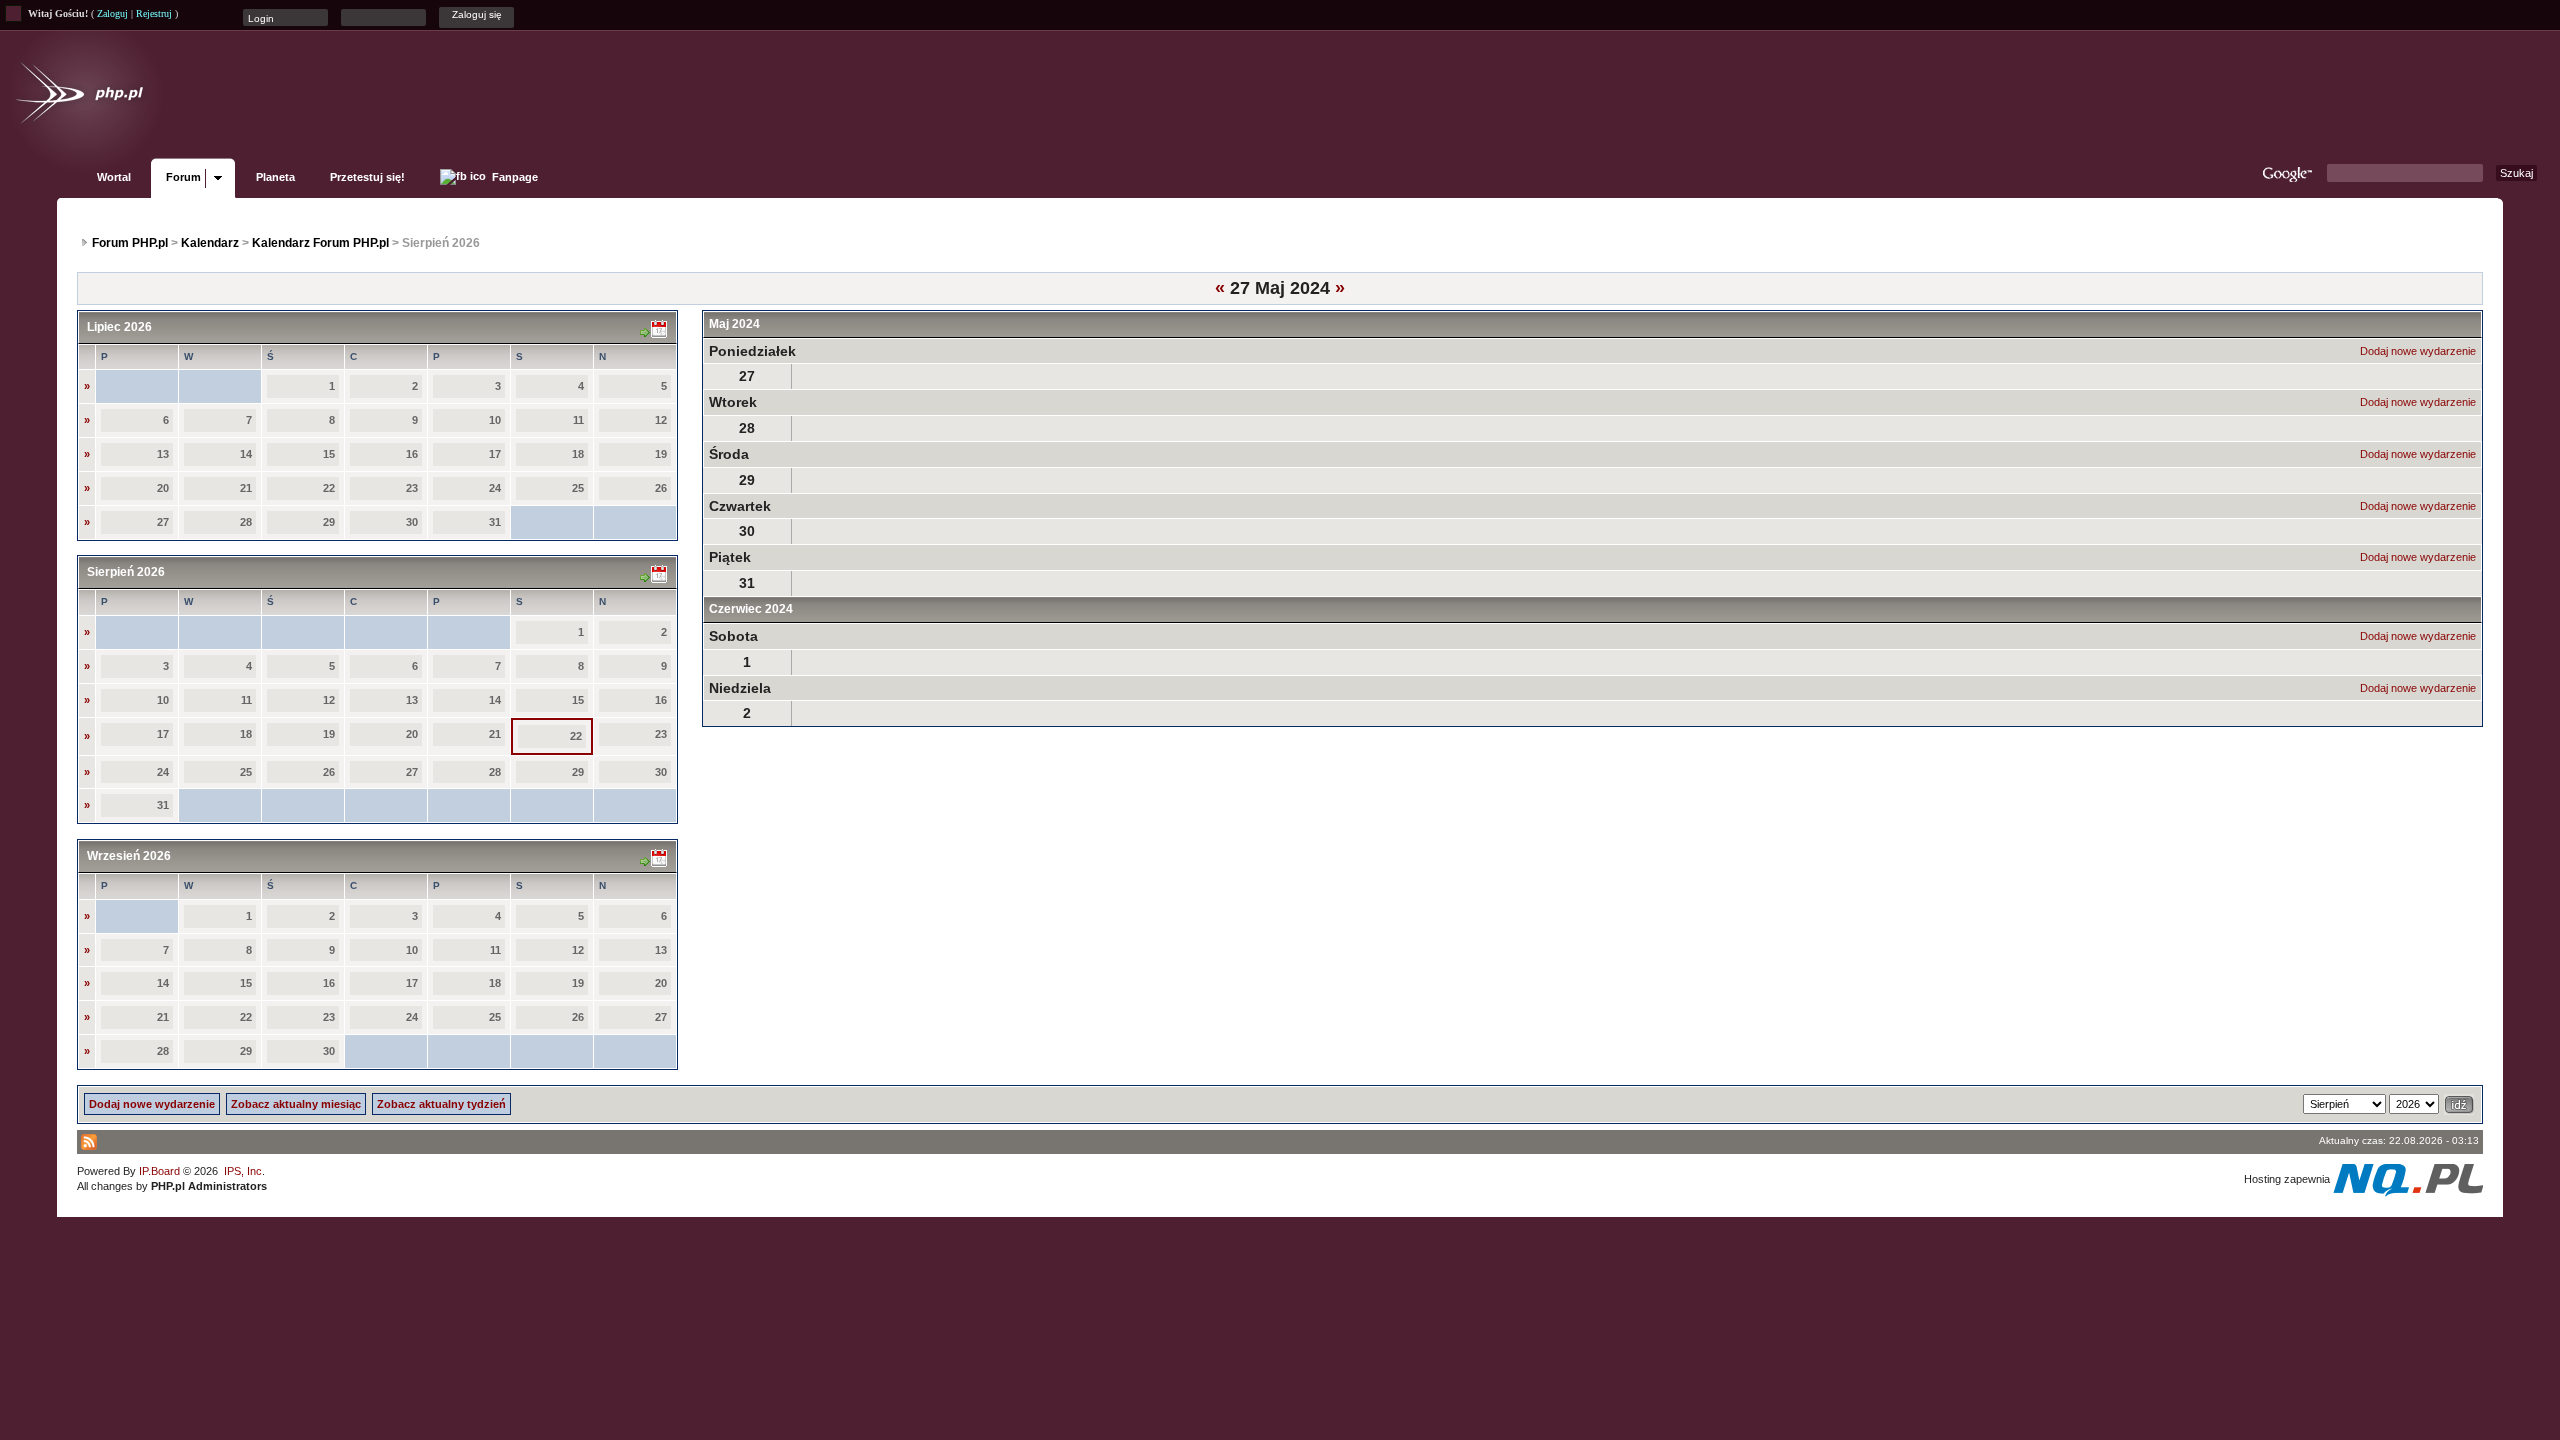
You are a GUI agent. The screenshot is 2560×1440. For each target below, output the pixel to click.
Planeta (275, 177)
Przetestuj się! (367, 177)
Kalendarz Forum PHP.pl (320, 243)
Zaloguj (112, 13)
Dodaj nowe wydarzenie (2418, 351)
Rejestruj (154, 13)
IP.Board (159, 1171)
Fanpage (513, 177)
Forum (183, 177)
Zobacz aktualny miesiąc (296, 1104)
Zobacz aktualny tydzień (441, 1104)
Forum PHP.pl (130, 243)
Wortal (114, 177)
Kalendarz (210, 243)
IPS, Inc (243, 1171)
